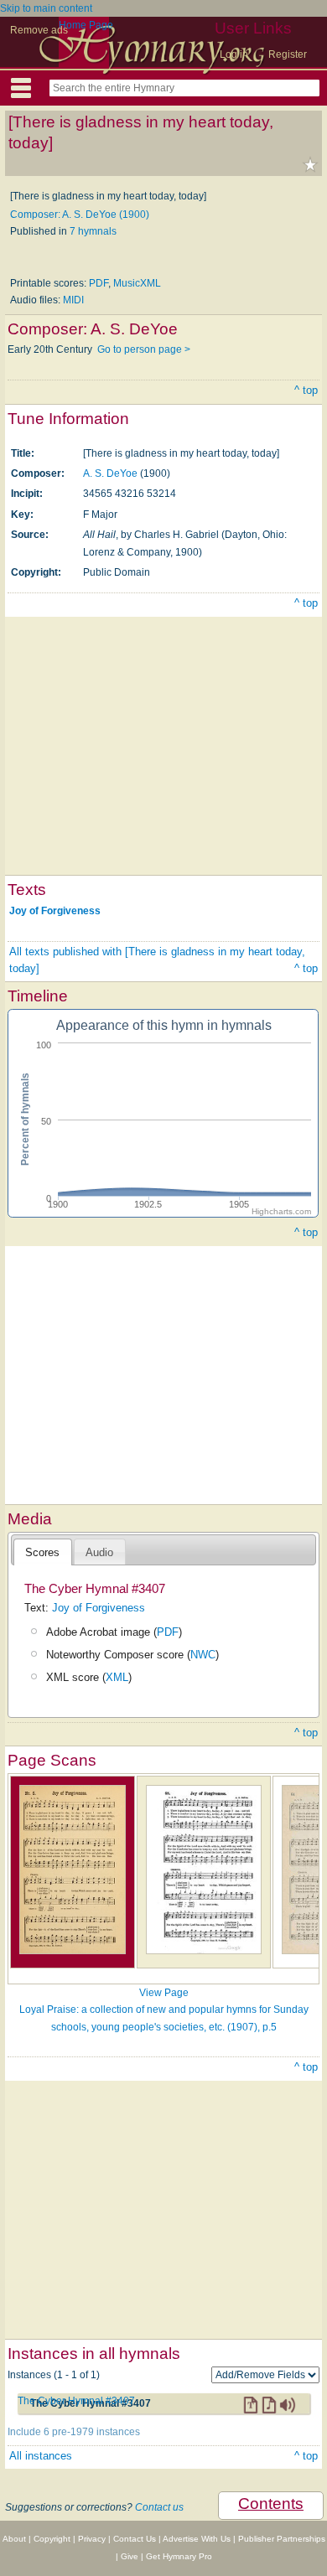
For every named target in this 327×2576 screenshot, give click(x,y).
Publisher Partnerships (282, 2539)
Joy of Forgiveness (55, 911)
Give (130, 2556)
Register (288, 54)
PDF (99, 283)
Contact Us (135, 2539)
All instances (41, 2456)
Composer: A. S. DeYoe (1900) (80, 215)
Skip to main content (46, 8)
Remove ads (39, 30)
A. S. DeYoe (110, 473)
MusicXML (137, 283)
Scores (42, 1552)
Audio (99, 1552)
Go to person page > (144, 349)
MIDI (73, 300)
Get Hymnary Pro (179, 2556)
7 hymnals (93, 231)
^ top (306, 390)
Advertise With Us (197, 2539)
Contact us (159, 2507)
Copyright (52, 2539)
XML (117, 1677)
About (14, 2539)
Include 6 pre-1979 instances (74, 2432)
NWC (203, 1655)
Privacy (92, 2539)
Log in (234, 54)
